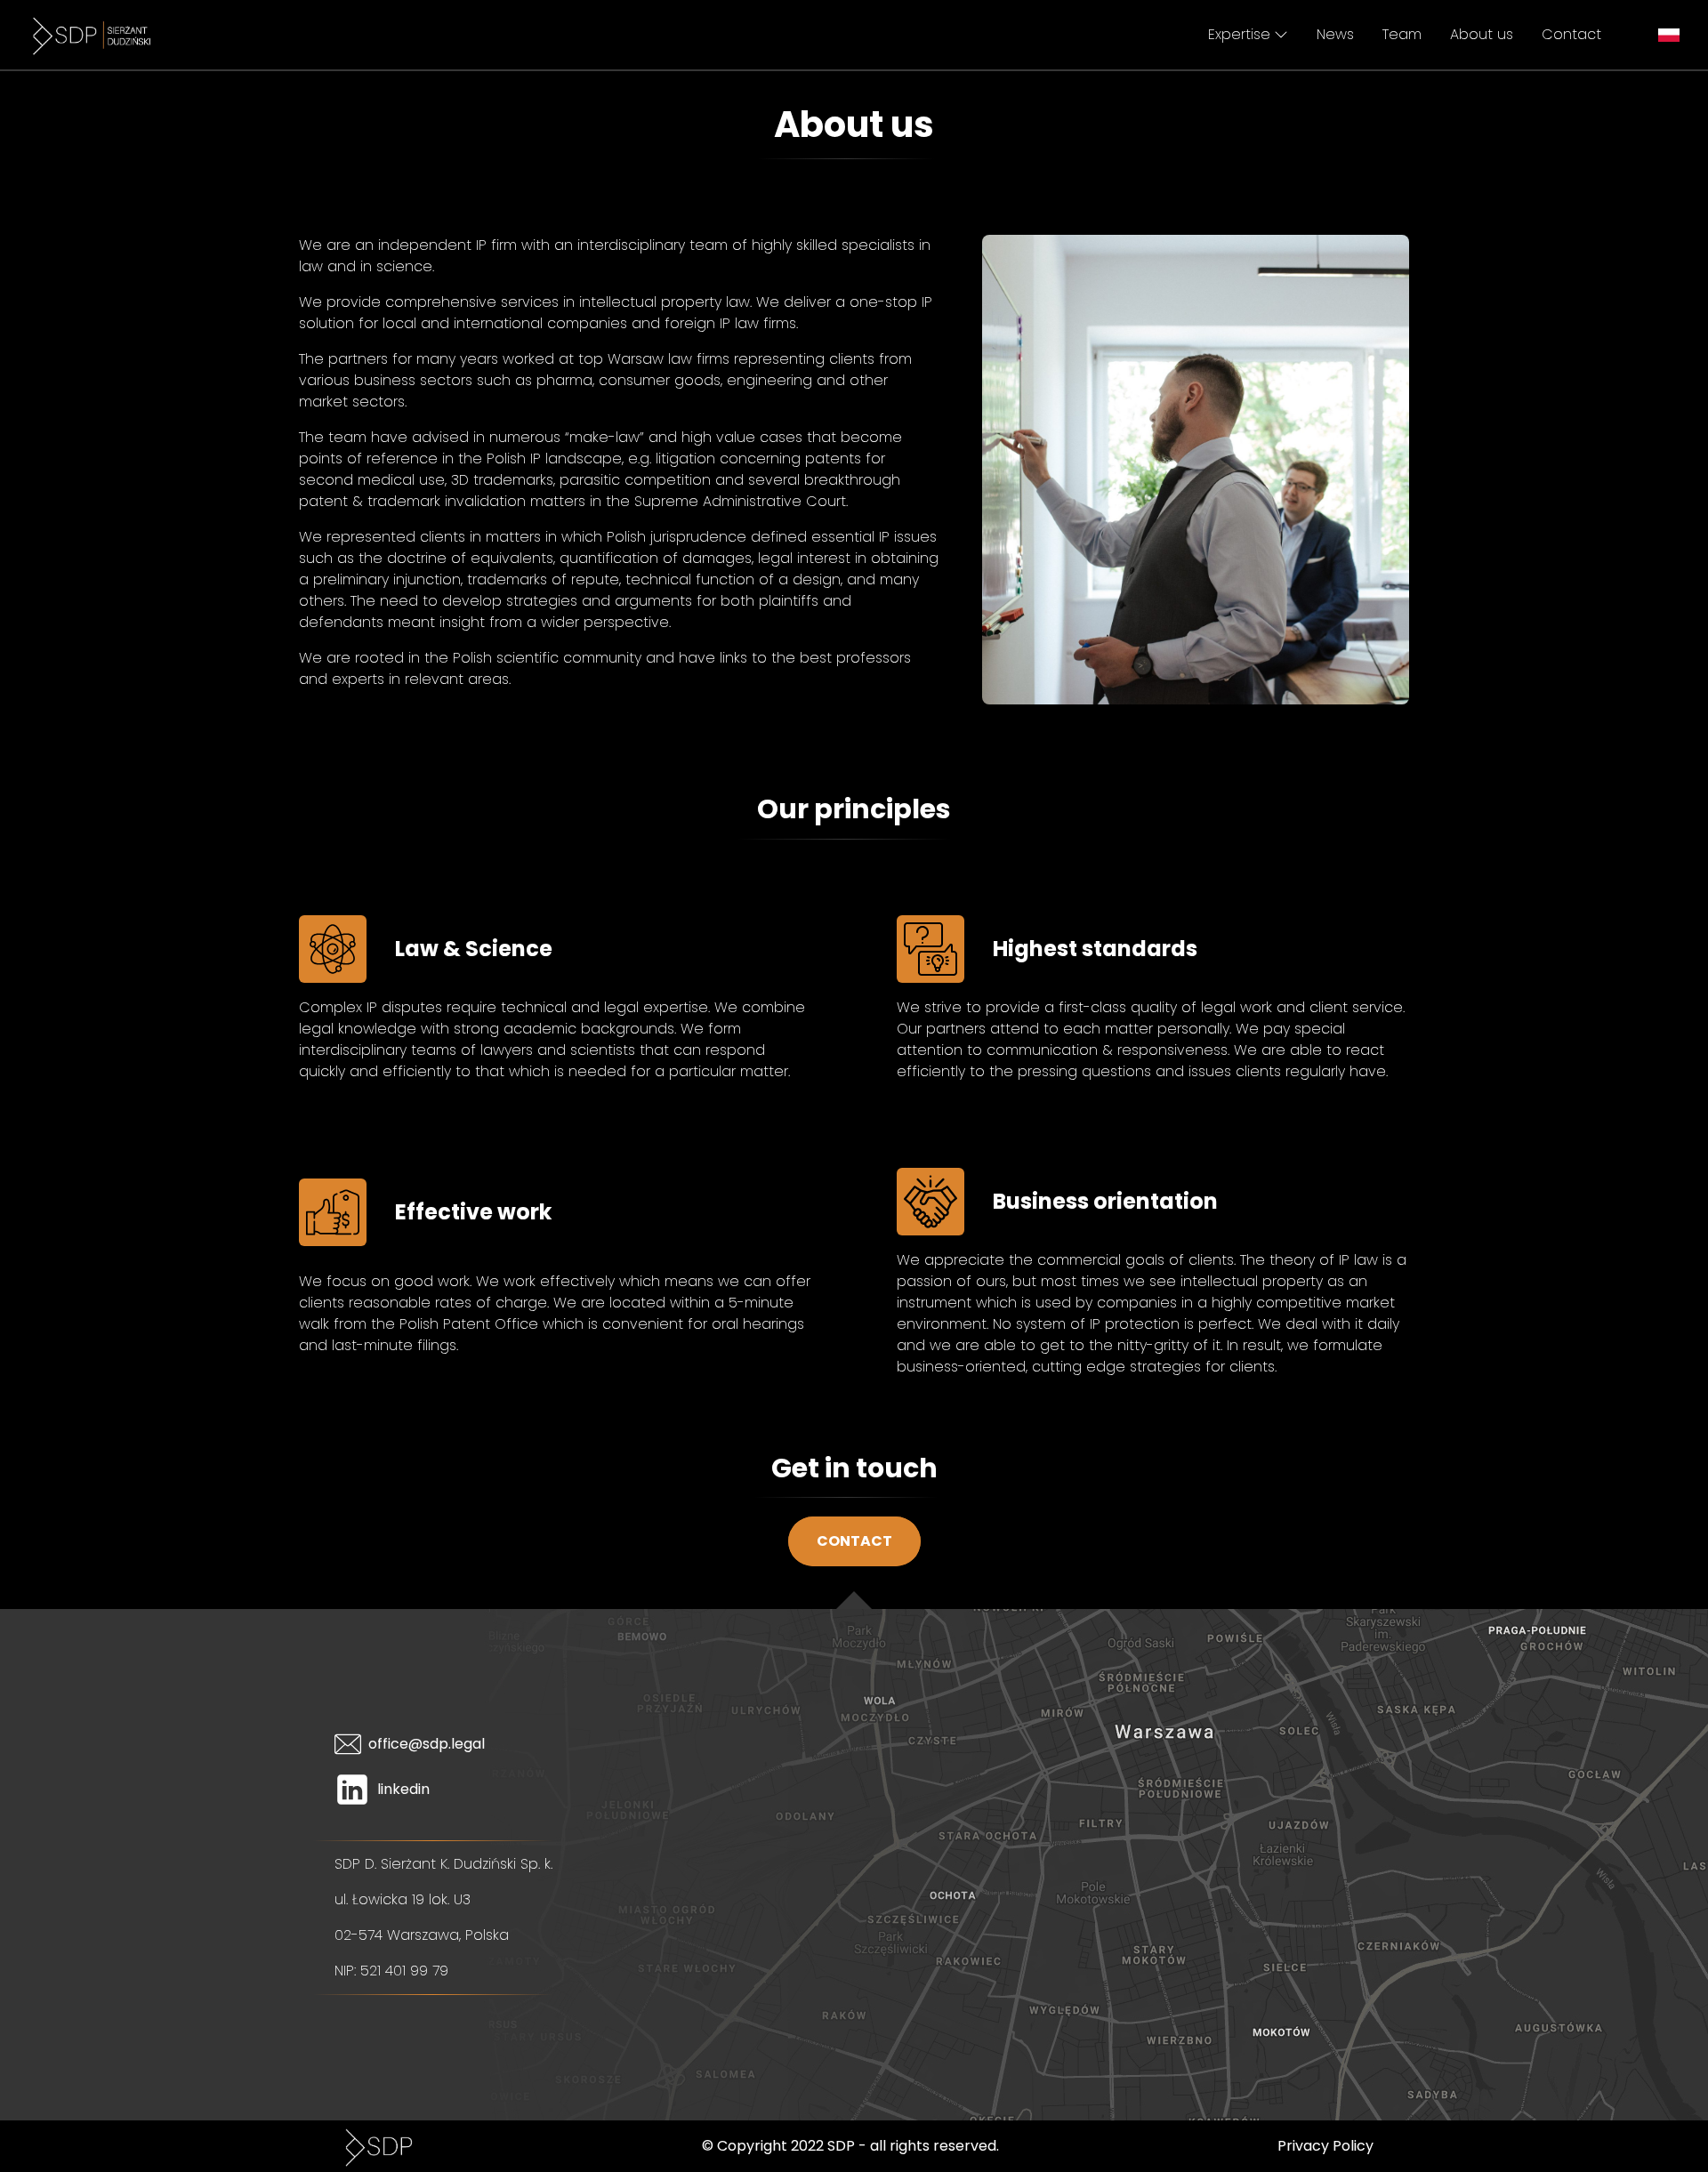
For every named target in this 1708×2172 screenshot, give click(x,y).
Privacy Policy (1325, 2146)
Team (1402, 34)
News (1335, 34)
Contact (1571, 34)
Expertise (1239, 34)
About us (1482, 34)
